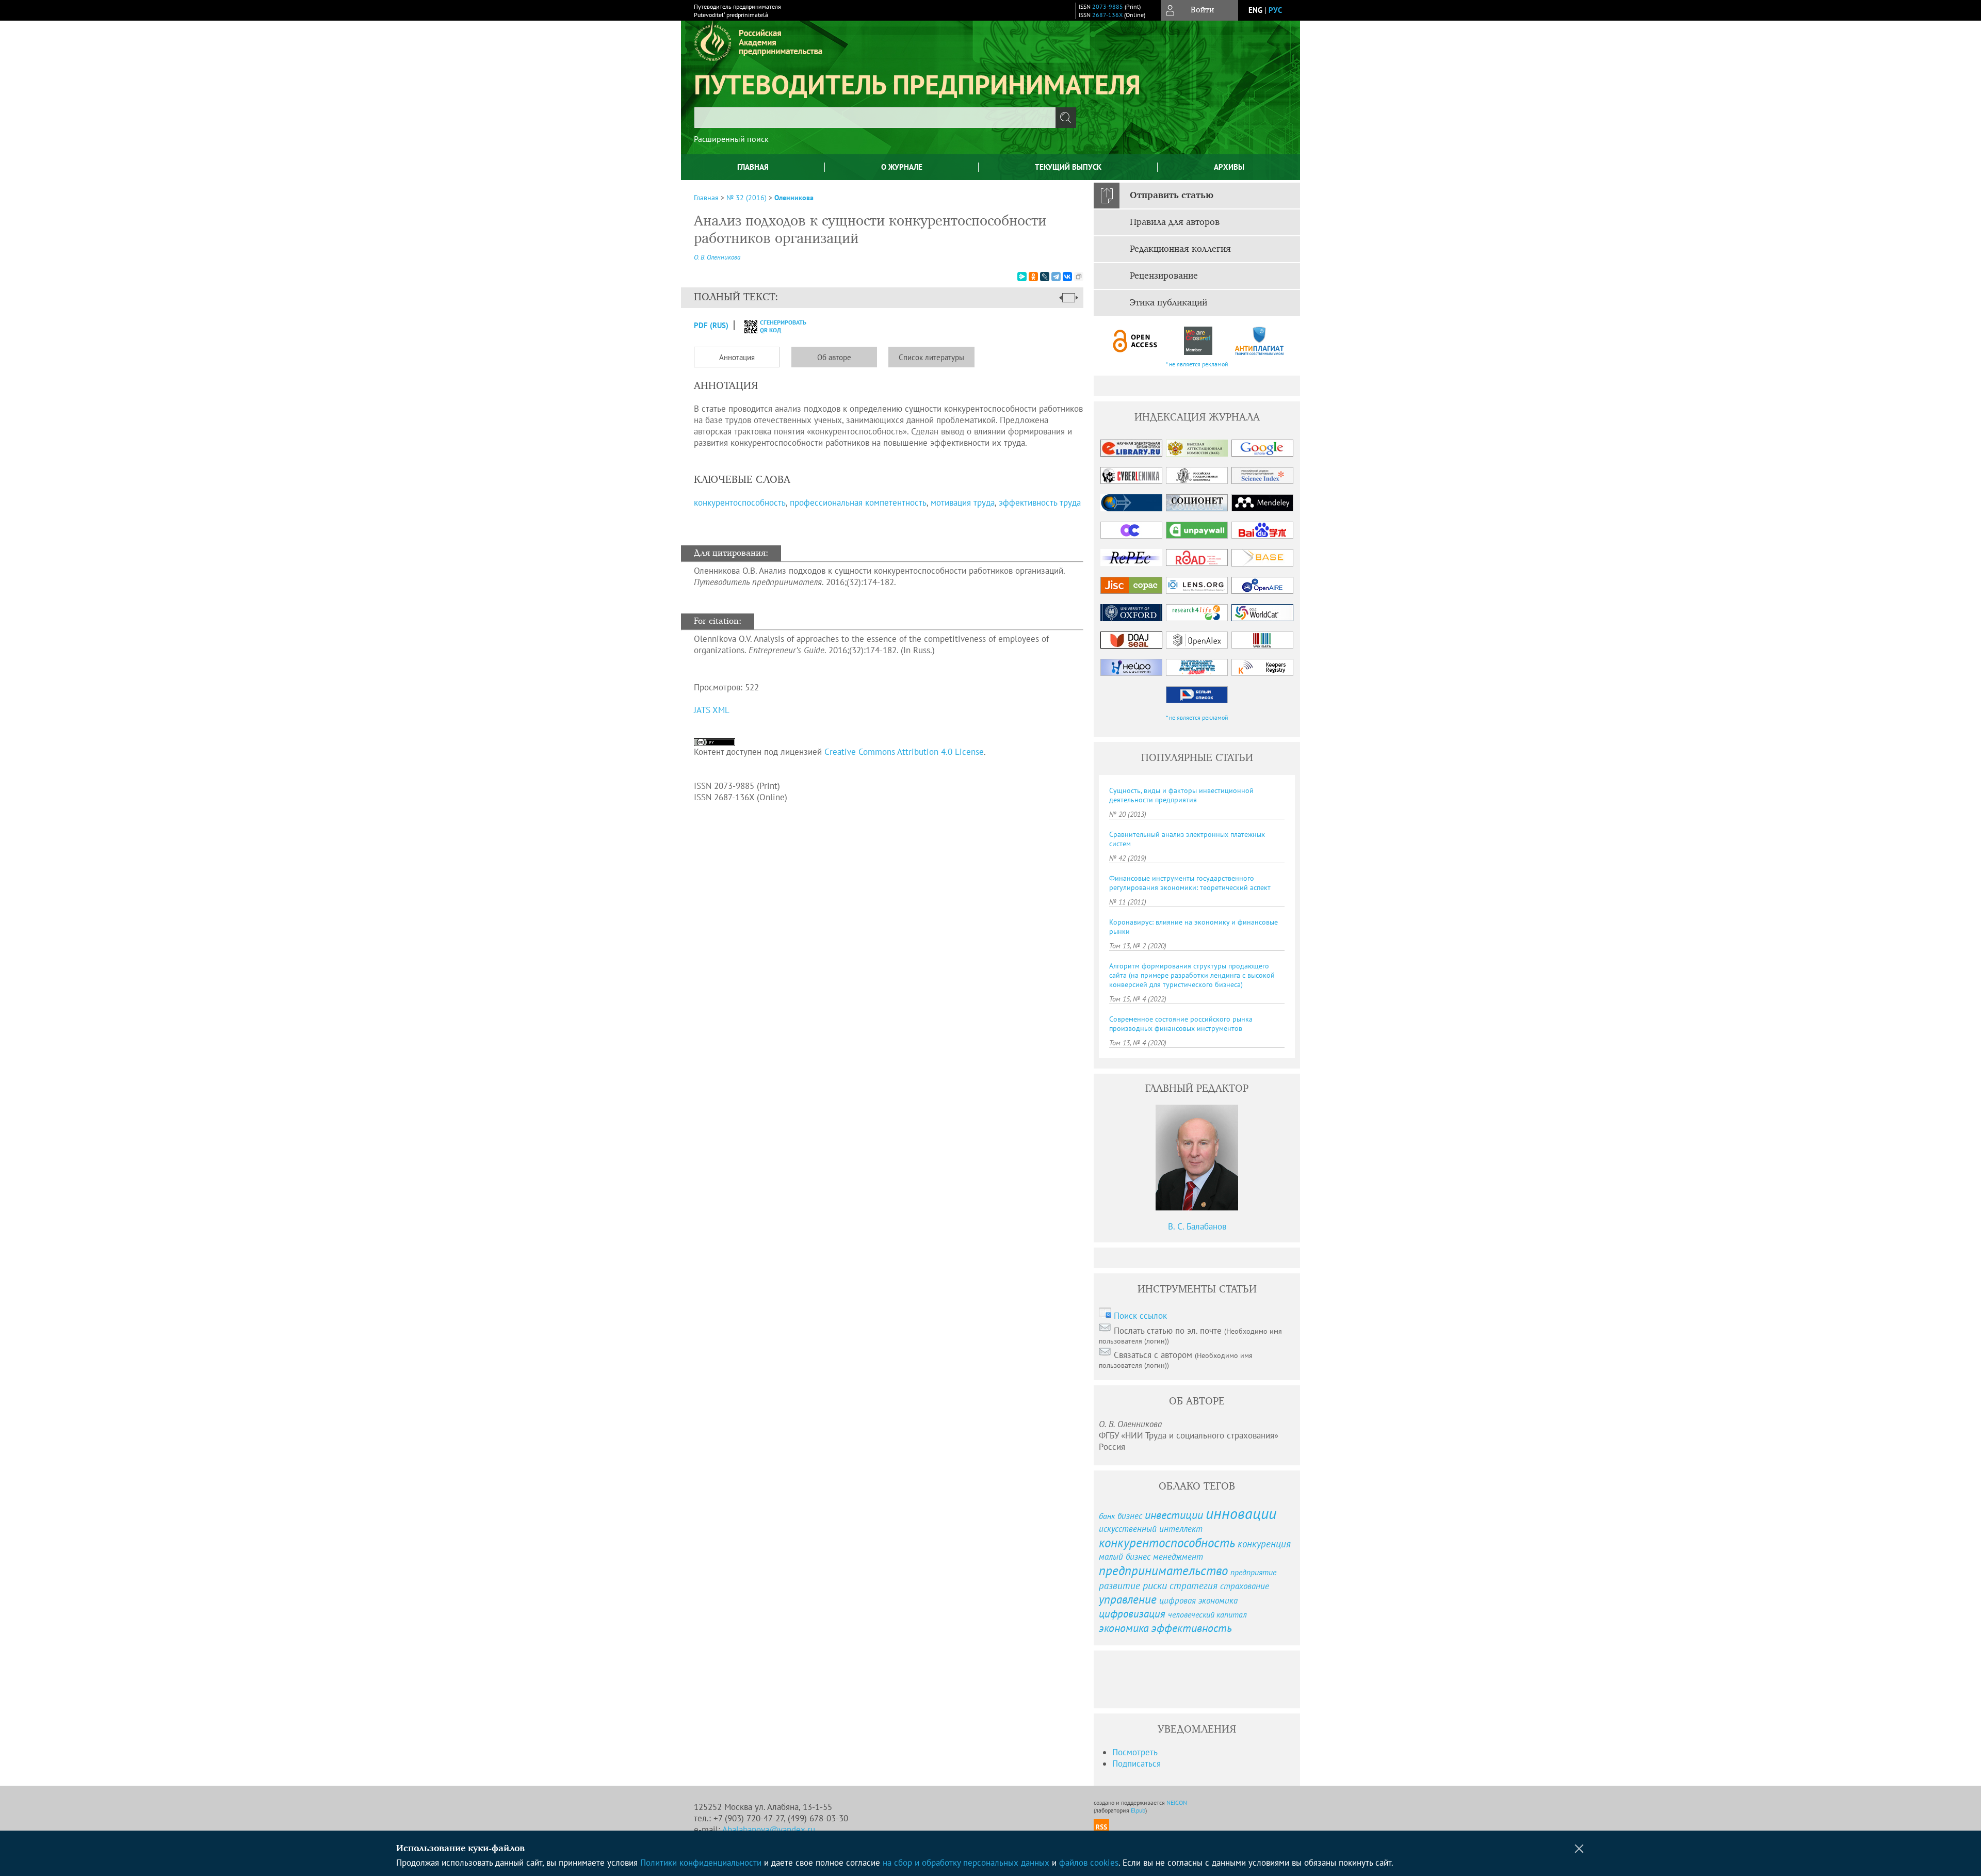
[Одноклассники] (1033, 277)
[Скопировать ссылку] (1079, 277)
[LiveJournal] (1045, 277)
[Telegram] (1056, 277)
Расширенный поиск (731, 139)
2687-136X (1107, 15)
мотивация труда (963, 503)
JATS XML (712, 710)
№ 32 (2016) (746, 198)
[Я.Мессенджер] (1022, 277)
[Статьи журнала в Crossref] (1198, 341)
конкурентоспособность (740, 503)
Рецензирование (1164, 276)
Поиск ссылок (1140, 1316)
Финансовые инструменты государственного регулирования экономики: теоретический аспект (1190, 883)
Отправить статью (1172, 196)
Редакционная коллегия (1180, 249)
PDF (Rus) (711, 325)
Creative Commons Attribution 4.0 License (904, 752)
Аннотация (737, 357)
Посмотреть (1135, 1752)
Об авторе (834, 357)
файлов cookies (1089, 1863)
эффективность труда (1040, 503)
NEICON (1177, 1802)
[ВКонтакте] (1067, 277)
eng (1255, 10)
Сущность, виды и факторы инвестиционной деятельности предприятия (1181, 795)
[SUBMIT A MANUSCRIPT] (1135, 1679)
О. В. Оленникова (717, 257)
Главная (753, 167)
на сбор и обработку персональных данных (966, 1863)
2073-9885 (1108, 6)
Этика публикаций (1168, 303)
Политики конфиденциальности (701, 1863)
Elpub (1138, 1810)
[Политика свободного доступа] (1135, 341)
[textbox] (875, 118)
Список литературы (931, 357)
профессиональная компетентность (858, 503)
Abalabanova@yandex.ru (769, 1830)
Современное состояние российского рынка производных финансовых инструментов (1181, 1024)
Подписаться (1136, 1764)
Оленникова (794, 198)
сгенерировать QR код (777, 326)
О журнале (902, 167)
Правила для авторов (1175, 222)
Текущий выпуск (1068, 167)
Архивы (1229, 167)
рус (1275, 10)
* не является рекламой (1197, 364)
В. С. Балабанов (1197, 1226)
